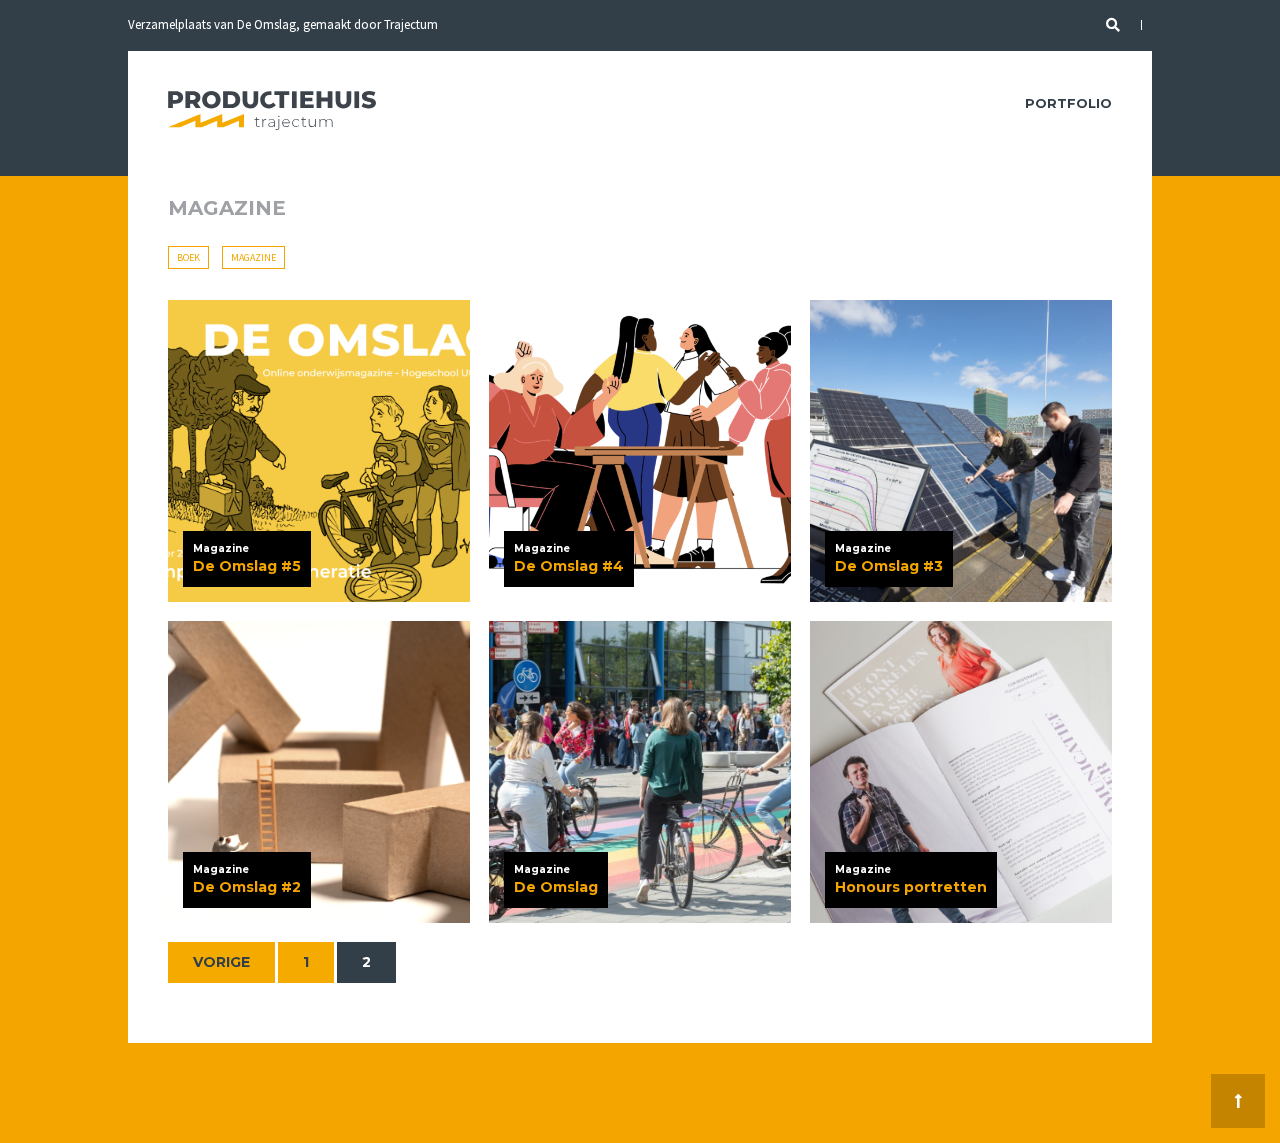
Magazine (253, 257)
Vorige (221, 962)
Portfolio (1068, 103)
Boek (188, 257)
